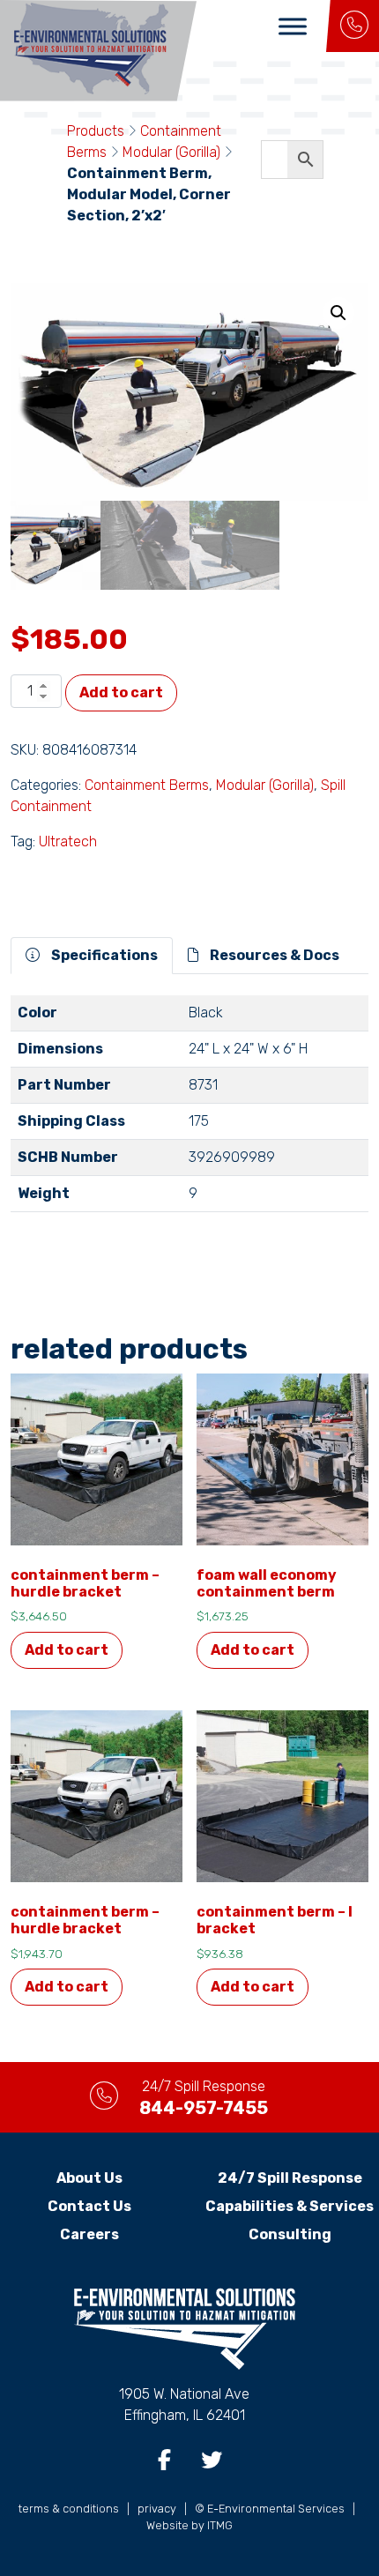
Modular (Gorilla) (171, 152)
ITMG (220, 2525)
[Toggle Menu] (293, 26)
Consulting (290, 2234)
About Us (89, 2178)
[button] (338, 313)
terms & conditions (69, 2509)
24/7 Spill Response (290, 2178)
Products (96, 131)
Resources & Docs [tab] (273, 955)
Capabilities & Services (290, 2206)
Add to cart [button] (67, 1650)
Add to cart (121, 692)
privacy (157, 2509)
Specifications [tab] (103, 955)
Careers (89, 2234)
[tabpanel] (189, 1111)
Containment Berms (147, 785)
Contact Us (89, 2206)
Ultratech (68, 841)
